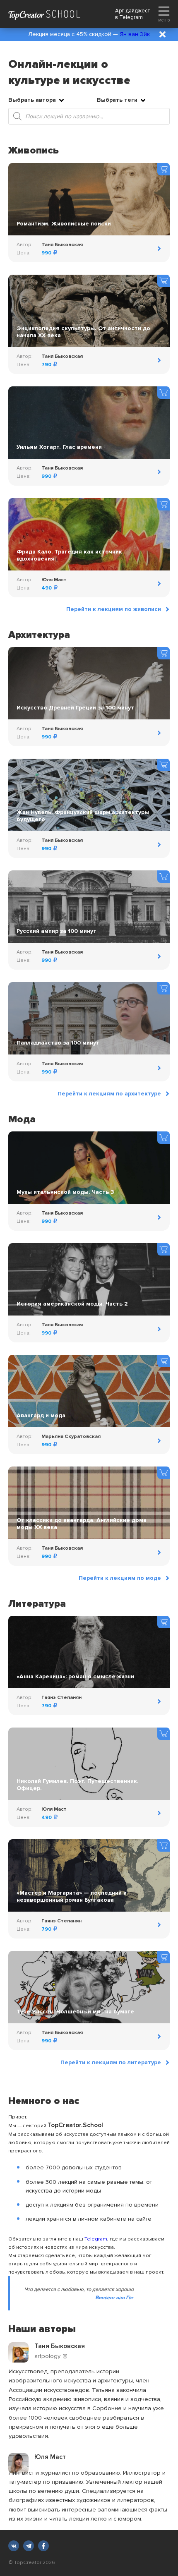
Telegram (131, 17)
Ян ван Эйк (135, 34)
